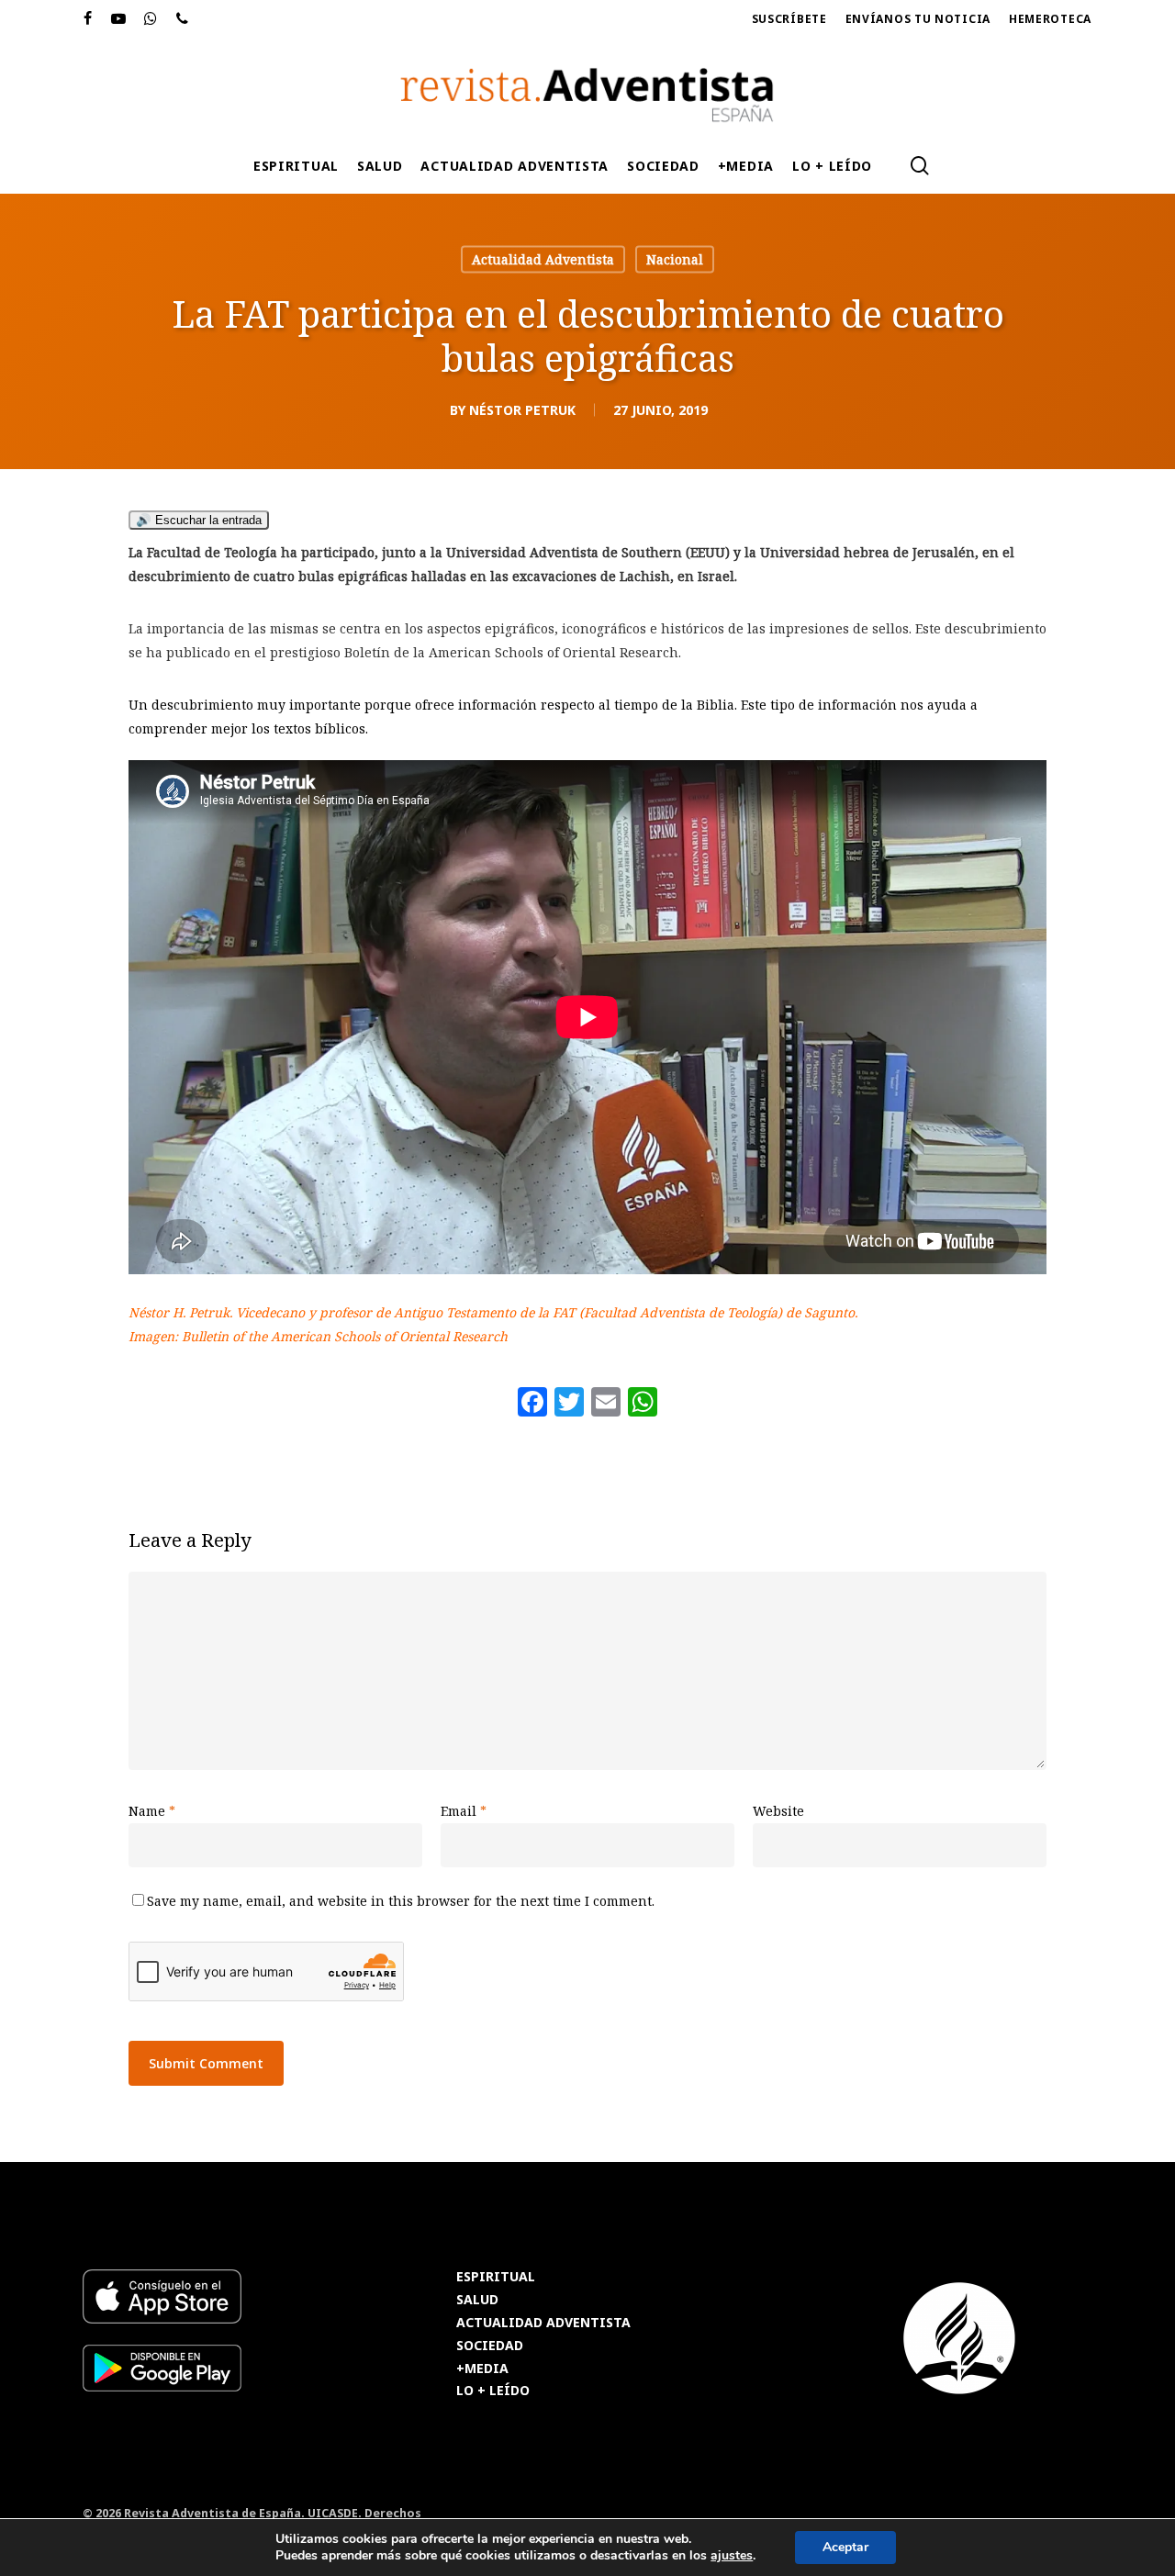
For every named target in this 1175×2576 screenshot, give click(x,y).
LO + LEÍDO (493, 2391)
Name (152, 1811)
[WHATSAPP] (151, 19)
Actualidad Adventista (543, 259)
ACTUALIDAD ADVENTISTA (543, 2323)
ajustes (732, 2556)
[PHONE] (183, 19)
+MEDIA (482, 2369)
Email (464, 1811)
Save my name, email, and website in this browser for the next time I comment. (401, 1901)
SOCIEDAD (490, 2346)
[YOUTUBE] (119, 19)
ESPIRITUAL (496, 2277)
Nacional (675, 259)
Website (778, 1811)
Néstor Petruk (522, 410)
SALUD (477, 2300)
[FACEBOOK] (88, 19)
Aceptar (845, 2547)
